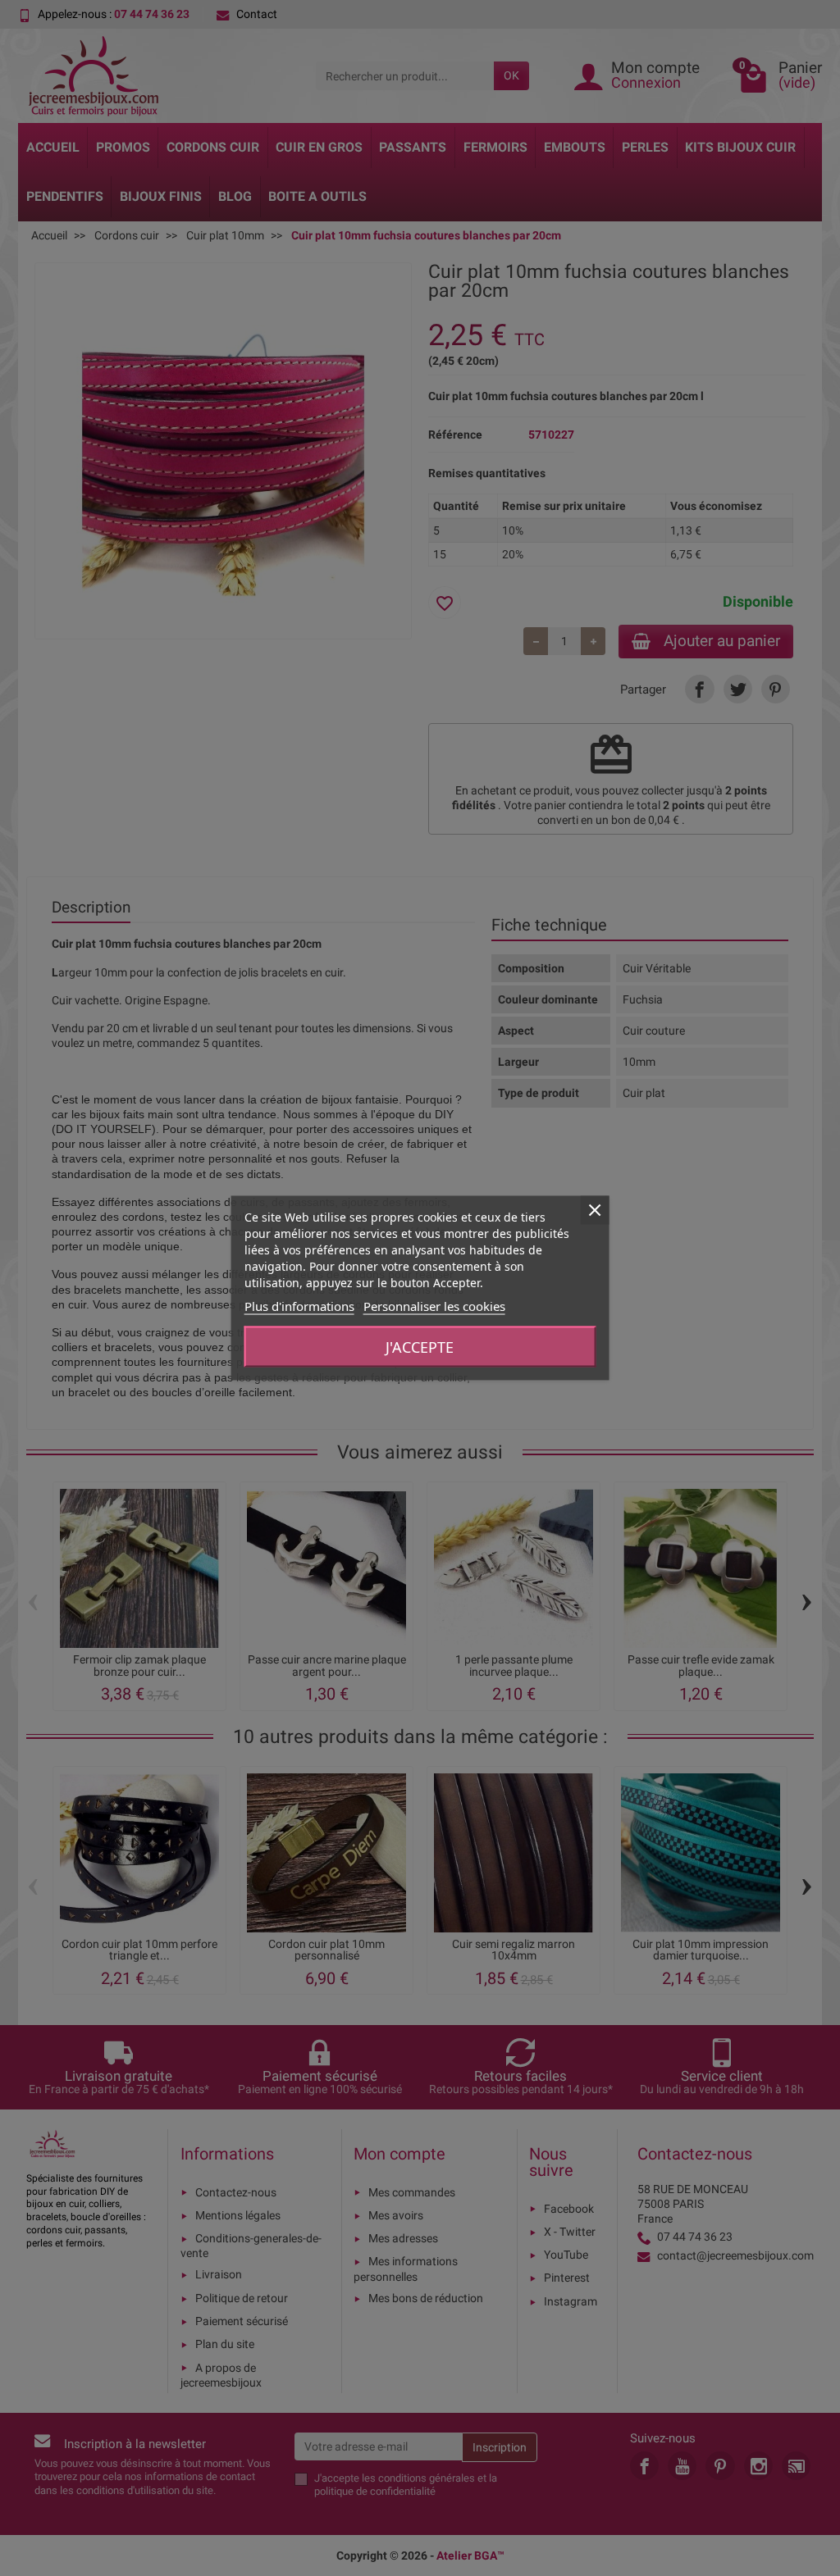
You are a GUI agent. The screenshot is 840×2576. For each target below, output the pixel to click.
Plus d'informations (299, 1306)
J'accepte (420, 1347)
